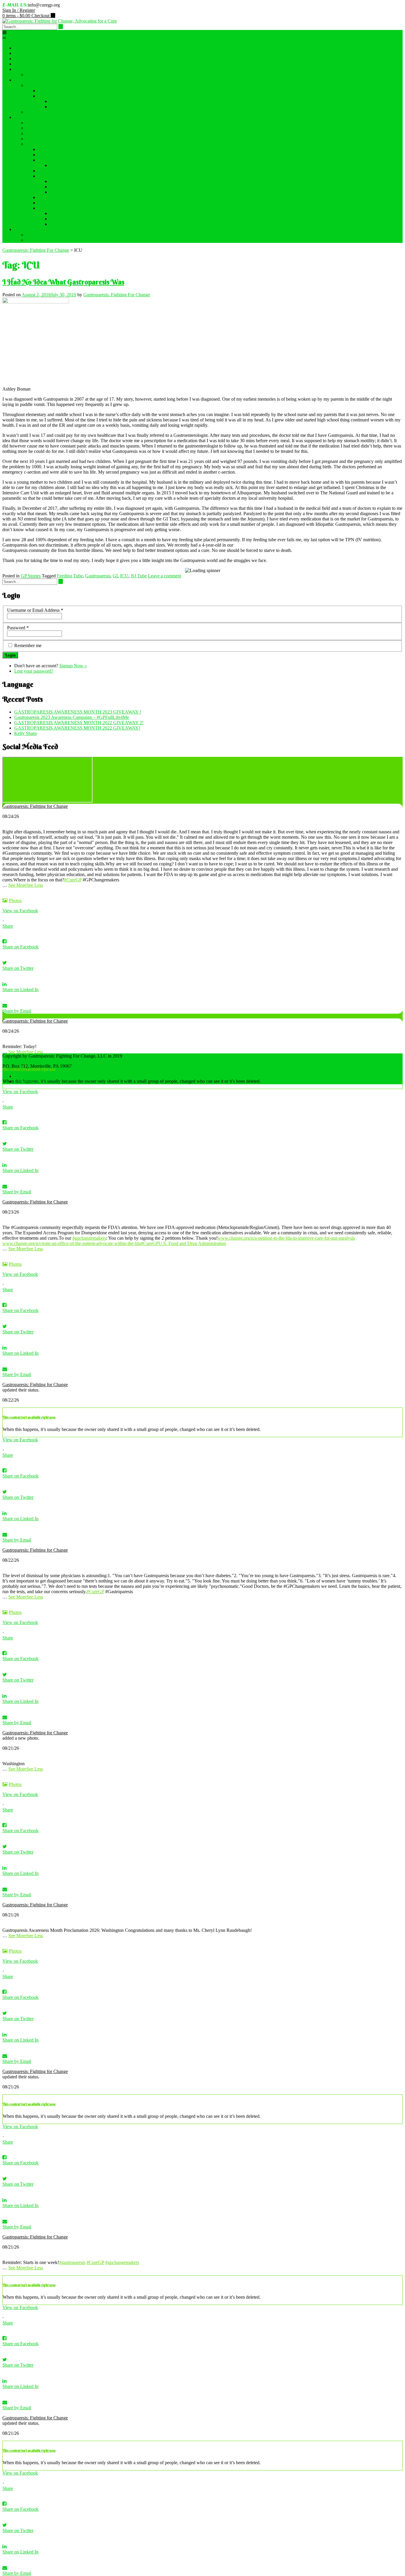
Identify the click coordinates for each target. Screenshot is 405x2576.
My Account (38, 240)
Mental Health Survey (70, 213)
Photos (15, 901)
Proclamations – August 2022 (54, 133)
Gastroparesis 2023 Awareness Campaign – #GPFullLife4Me (83, 123)
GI (115, 576)
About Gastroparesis (33, 59)
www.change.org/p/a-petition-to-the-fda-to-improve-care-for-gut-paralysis (286, 1238)
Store (19, 229)
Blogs (32, 112)
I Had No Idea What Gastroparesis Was (63, 282)
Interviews (48, 96)
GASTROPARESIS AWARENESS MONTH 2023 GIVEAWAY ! (78, 712)
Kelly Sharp (25, 733)
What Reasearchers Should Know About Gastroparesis (89, 91)
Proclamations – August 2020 (66, 203)
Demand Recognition (46, 139)
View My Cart (40, 235)
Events (21, 69)
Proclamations (51, 171)
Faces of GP (26, 64)
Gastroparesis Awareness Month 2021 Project (80, 149)
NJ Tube (139, 576)
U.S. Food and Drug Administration (192, 1243)
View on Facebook (20, 911)
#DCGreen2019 (53, 155)
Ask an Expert (63, 101)
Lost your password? (34, 671)
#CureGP (73, 880)
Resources (24, 80)
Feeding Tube (70, 576)
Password (18, 628)
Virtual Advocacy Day (71, 192)
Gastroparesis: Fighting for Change (35, 806)
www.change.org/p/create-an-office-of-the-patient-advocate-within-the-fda (72, 1243)
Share (8, 926)
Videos (33, 85)
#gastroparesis (72, 2262)
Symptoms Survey (67, 224)
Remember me (28, 645)
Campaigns (25, 117)
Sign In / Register (19, 10)
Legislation (48, 160)
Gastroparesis (98, 576)
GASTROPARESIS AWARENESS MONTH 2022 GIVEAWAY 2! (91, 75)
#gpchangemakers (89, 1238)
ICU (124, 576)
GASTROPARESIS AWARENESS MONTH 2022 (75, 128)
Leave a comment (165, 576)
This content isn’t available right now (29, 1069)
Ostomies (59, 107)
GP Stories (31, 576)
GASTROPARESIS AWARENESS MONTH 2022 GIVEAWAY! (77, 728)
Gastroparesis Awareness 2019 (67, 176)
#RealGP (58, 187)
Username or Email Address (35, 610)
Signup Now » (73, 666)
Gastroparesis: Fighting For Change (117, 295)
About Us (23, 53)
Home (20, 48)
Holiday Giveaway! (56, 197)
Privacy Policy (28, 1081)
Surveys (46, 208)
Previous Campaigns (45, 144)
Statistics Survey (65, 219)
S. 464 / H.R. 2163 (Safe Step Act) (82, 165)
